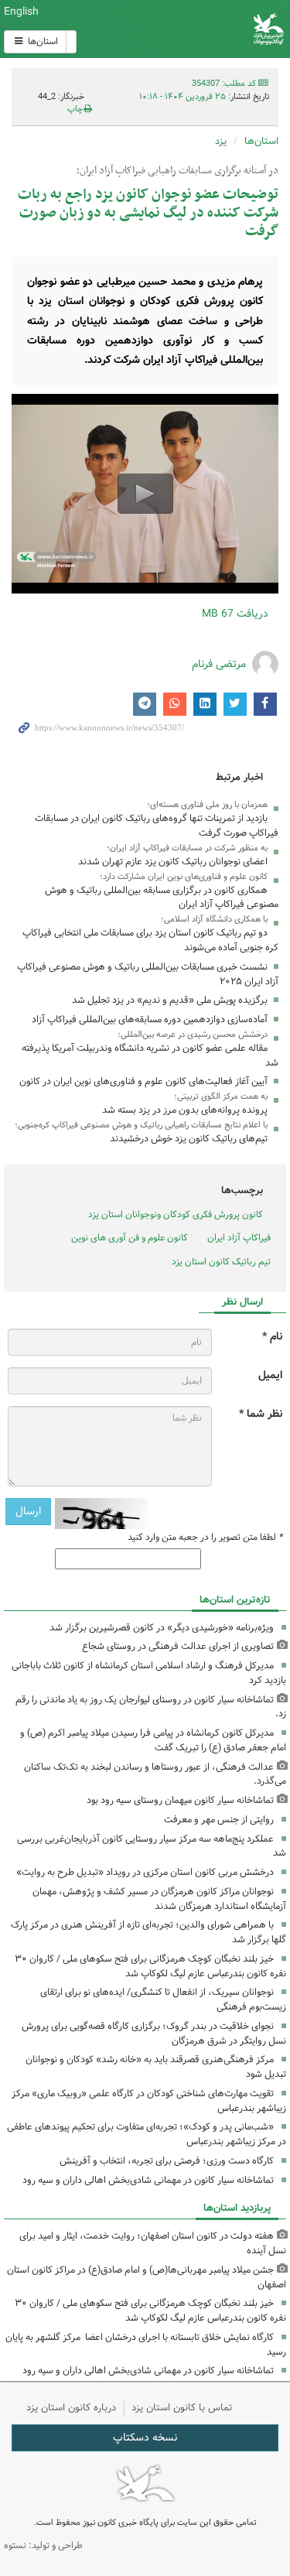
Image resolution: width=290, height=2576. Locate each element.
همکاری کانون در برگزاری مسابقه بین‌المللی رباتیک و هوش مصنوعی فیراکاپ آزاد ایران (162, 898)
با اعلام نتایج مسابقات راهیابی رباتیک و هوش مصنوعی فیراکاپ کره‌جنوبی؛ (141, 1125)
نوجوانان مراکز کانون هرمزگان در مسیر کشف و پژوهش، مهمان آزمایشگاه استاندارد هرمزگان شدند (159, 1899)
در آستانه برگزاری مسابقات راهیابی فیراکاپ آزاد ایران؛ (177, 171)
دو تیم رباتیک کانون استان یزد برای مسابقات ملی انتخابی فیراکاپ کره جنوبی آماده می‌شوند (150, 940)
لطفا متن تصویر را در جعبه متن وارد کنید (205, 1538)
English (21, 12)
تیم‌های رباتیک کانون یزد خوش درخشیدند (189, 1139)
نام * (272, 1337)
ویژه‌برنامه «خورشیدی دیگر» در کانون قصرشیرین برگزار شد (162, 1628)
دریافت (235, 614)
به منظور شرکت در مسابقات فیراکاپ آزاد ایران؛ (187, 848)
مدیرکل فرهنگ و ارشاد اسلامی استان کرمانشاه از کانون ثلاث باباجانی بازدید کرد (149, 1673)
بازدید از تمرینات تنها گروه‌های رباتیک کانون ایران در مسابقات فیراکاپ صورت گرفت (157, 826)
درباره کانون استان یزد (71, 2408)
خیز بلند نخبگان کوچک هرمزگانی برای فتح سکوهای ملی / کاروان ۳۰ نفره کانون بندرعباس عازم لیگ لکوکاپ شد (150, 1966)
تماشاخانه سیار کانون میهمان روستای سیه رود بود (180, 1800)
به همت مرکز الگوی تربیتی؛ (221, 1096)
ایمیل (270, 1375)
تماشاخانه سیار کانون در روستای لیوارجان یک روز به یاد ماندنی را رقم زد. (151, 1707)
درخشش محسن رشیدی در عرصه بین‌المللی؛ (193, 1035)
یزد (221, 141)
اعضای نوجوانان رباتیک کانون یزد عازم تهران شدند (173, 862)
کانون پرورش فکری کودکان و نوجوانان (193, 29)
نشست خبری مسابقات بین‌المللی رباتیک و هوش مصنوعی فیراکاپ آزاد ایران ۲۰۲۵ (148, 974)
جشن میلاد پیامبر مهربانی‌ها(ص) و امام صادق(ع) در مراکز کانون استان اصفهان (147, 2277)
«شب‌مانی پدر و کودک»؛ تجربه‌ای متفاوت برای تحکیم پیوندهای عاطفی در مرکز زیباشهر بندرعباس (147, 2134)
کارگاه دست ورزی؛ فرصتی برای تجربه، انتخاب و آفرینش (167, 2161)
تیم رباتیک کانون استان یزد (221, 1262)
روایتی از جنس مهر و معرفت (219, 1820)
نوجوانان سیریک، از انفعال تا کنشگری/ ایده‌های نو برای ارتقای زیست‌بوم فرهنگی (163, 2000)
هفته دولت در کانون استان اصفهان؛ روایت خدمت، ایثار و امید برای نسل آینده (153, 2243)
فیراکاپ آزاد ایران (239, 1238)
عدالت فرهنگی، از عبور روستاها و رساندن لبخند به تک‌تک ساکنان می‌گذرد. (155, 1774)
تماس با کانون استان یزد (182, 2408)
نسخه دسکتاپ (145, 2437)
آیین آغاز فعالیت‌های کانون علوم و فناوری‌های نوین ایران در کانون (143, 1081)
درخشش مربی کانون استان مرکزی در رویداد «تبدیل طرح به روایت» (145, 1872)
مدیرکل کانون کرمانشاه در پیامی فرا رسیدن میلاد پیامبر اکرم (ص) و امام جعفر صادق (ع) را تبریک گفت (153, 1740)
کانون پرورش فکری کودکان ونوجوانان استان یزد (176, 1214)
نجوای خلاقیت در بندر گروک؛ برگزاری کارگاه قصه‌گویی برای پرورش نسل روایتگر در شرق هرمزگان (154, 2034)
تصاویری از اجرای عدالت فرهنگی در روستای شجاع (178, 1646)
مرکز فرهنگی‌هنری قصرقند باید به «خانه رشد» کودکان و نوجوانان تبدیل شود (156, 2067)
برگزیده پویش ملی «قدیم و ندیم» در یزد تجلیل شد (170, 1000)
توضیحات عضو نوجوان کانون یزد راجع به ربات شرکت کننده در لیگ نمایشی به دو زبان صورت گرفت (148, 213)
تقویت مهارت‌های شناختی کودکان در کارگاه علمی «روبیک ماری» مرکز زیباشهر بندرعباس (149, 2101)
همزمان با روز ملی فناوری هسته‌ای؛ (207, 805)
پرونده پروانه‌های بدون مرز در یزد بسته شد (185, 1110)
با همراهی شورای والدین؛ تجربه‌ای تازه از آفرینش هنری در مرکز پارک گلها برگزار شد (148, 1932)
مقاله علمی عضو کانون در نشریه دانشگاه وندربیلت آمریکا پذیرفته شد (150, 1055)
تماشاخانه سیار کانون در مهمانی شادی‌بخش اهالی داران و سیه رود (148, 2180)
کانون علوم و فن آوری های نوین (130, 1238)
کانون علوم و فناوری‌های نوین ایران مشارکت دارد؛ (184, 877)
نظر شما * (261, 1414)
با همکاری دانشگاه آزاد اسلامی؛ (214, 919)
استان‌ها (42, 41)
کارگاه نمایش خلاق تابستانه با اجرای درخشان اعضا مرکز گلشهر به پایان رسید (146, 2345)
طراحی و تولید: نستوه (43, 2545)
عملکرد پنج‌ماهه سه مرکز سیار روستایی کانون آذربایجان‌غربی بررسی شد (152, 1846)
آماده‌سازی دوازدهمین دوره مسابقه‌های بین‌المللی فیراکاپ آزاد (150, 1019)
